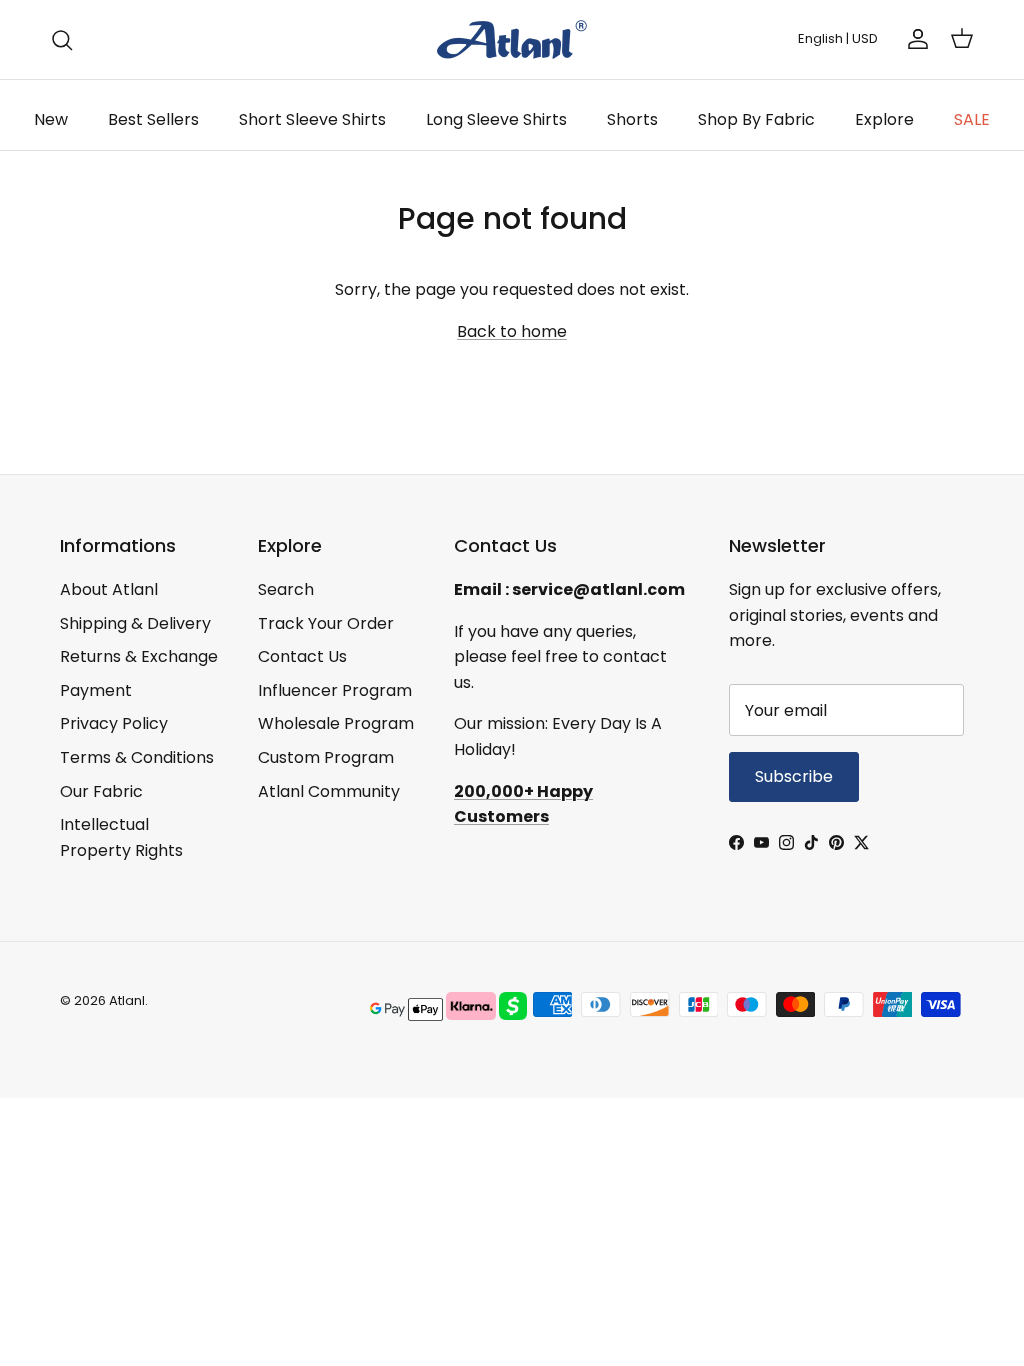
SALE (972, 119)
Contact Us (302, 656)
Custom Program (326, 757)
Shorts (632, 119)
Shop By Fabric (756, 119)
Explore (884, 119)
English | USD (838, 38)
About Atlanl (109, 589)
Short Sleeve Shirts (312, 119)
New (51, 119)
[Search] (62, 40)
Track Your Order (326, 623)
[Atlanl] (512, 39)
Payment (96, 690)
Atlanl (127, 1000)
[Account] (914, 39)
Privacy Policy (114, 723)
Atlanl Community (329, 791)
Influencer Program (335, 690)
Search (286, 589)
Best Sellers (153, 119)
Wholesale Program (336, 723)
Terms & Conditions (137, 757)
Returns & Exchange (139, 656)
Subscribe (794, 776)
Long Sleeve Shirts (496, 119)
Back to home (512, 331)
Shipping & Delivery (135, 623)
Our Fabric (101, 791)
